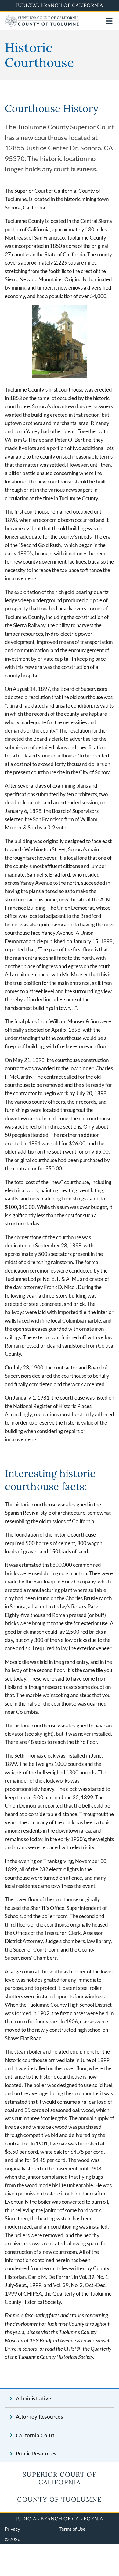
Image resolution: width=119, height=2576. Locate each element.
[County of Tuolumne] (42, 25)
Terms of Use (72, 2529)
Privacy (13, 2529)
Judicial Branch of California (60, 5)
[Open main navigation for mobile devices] (109, 21)
